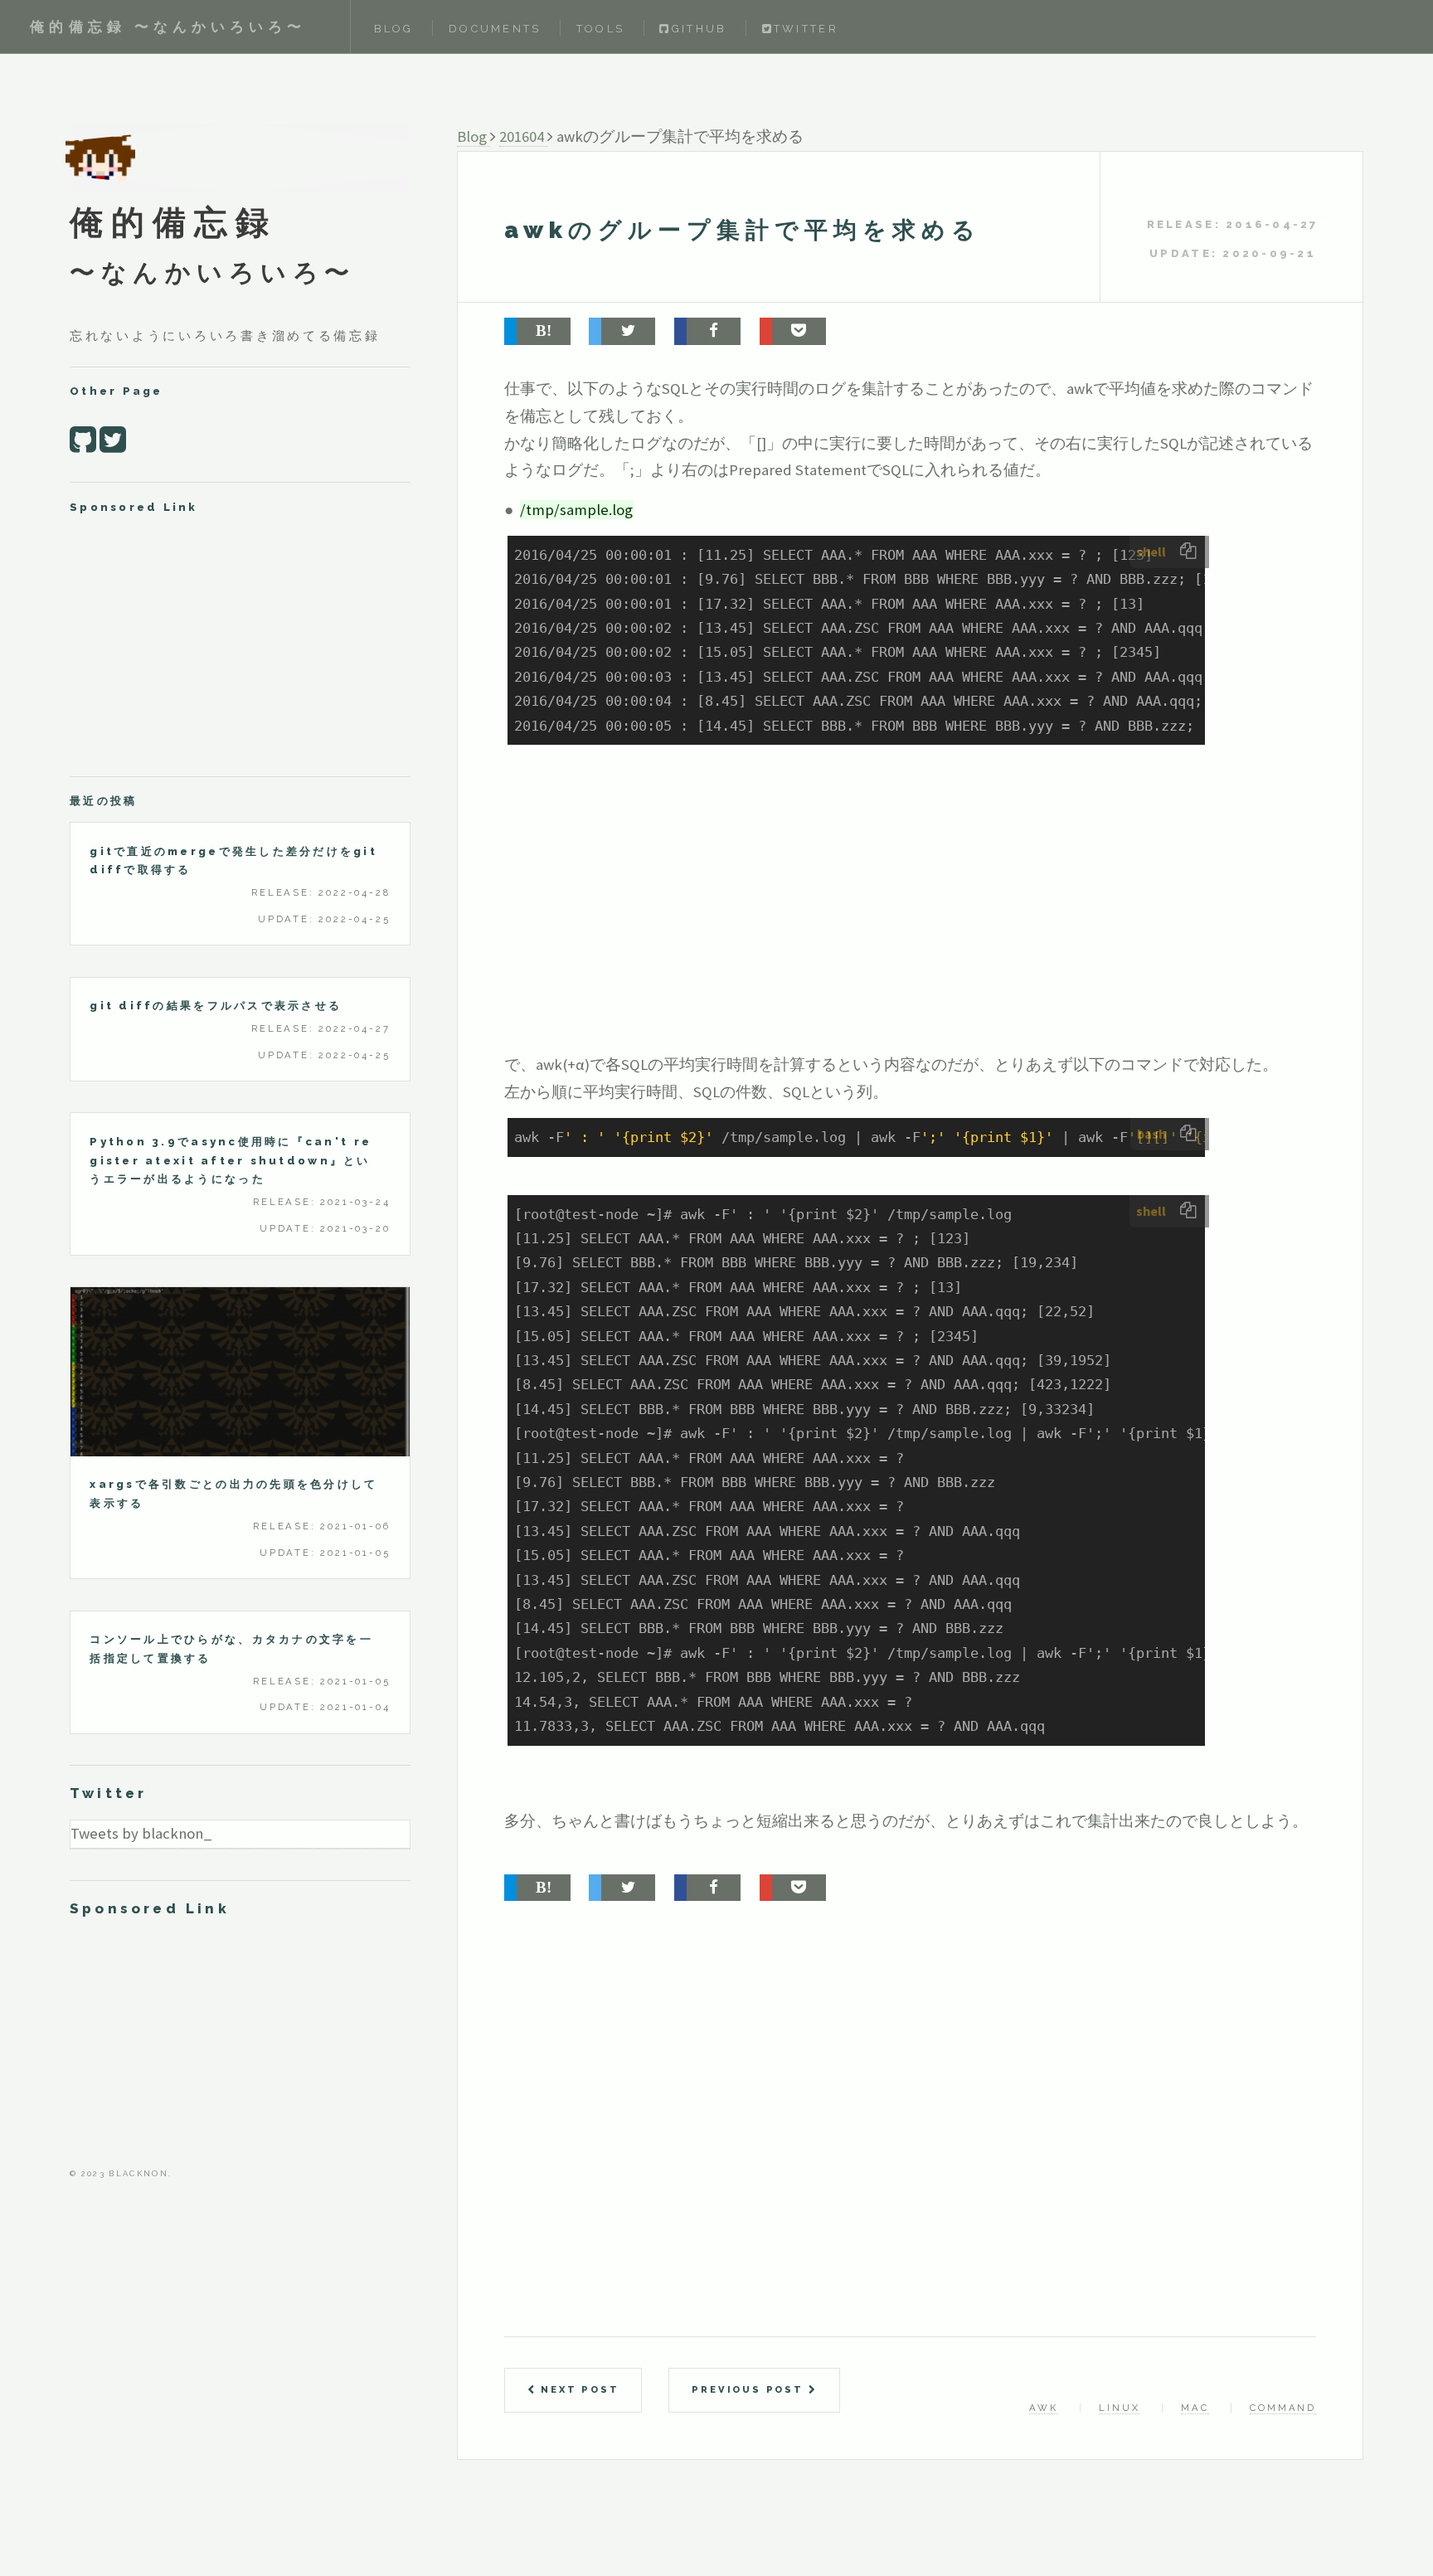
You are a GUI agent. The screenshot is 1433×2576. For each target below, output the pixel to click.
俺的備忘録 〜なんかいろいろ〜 (168, 27)
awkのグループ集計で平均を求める (743, 230)
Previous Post (750, 2389)
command (1283, 2408)
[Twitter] (622, 331)
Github (699, 29)
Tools (600, 29)
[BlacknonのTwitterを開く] (113, 439)
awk (1043, 2408)
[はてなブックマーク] (537, 331)
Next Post (577, 2389)
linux (1119, 2408)
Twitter (806, 29)
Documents (495, 29)
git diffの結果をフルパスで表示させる (216, 1006)
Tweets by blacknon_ (141, 1833)
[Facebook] (707, 331)
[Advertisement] (877, 923)
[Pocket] (793, 331)
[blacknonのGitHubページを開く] (83, 439)
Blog (394, 29)
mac (1195, 2408)
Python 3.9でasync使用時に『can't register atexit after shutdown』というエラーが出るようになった (231, 1161)
